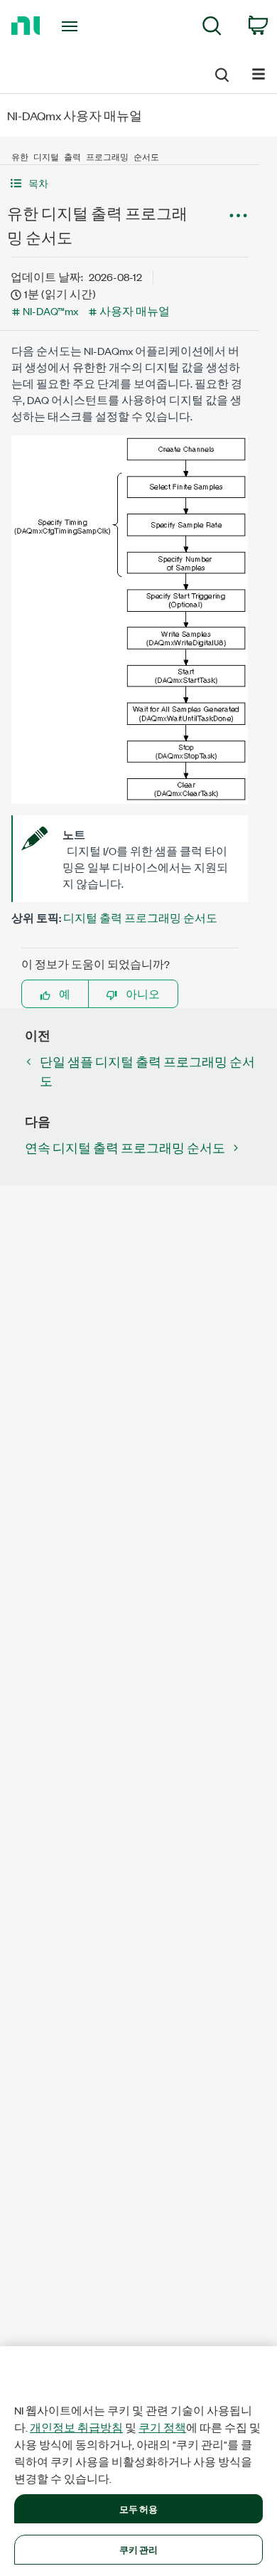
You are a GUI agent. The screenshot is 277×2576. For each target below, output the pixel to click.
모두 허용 (139, 2508)
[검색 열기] (221, 73)
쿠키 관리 (139, 2549)
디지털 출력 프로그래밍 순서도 (140, 917)
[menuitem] (212, 28)
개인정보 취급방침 (76, 2427)
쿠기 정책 (162, 2427)
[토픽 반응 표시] (238, 216)
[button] (130, 183)
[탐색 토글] (259, 73)
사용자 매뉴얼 (135, 311)
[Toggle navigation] (72, 26)
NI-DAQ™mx (50, 311)
